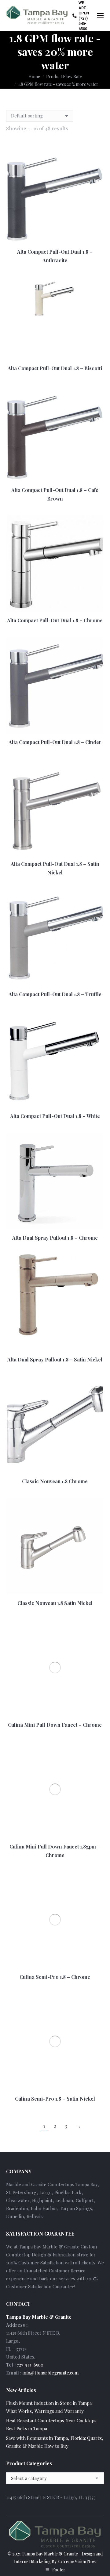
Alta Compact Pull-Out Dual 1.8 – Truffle (55, 994)
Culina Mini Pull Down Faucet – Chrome (55, 1725)
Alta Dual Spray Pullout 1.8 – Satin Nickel (55, 1359)
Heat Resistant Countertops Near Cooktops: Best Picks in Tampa (52, 2424)
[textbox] (29, 2478)
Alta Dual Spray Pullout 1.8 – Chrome (55, 1238)
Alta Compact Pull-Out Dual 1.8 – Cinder (55, 742)
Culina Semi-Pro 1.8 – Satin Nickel (55, 2099)
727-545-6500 (30, 2365)
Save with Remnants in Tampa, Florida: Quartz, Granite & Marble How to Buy (55, 2442)
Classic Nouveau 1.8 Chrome (55, 1481)
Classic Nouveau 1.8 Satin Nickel (55, 1603)
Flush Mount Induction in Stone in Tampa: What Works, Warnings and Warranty (49, 2407)
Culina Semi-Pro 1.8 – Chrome (55, 1977)
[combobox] (55, 2478)
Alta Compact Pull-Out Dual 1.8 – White (55, 1116)
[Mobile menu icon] (100, 16)
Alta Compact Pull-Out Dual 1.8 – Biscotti (55, 368)
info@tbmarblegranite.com (51, 2373)
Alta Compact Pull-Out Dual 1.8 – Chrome (55, 620)
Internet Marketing (32, 2561)
